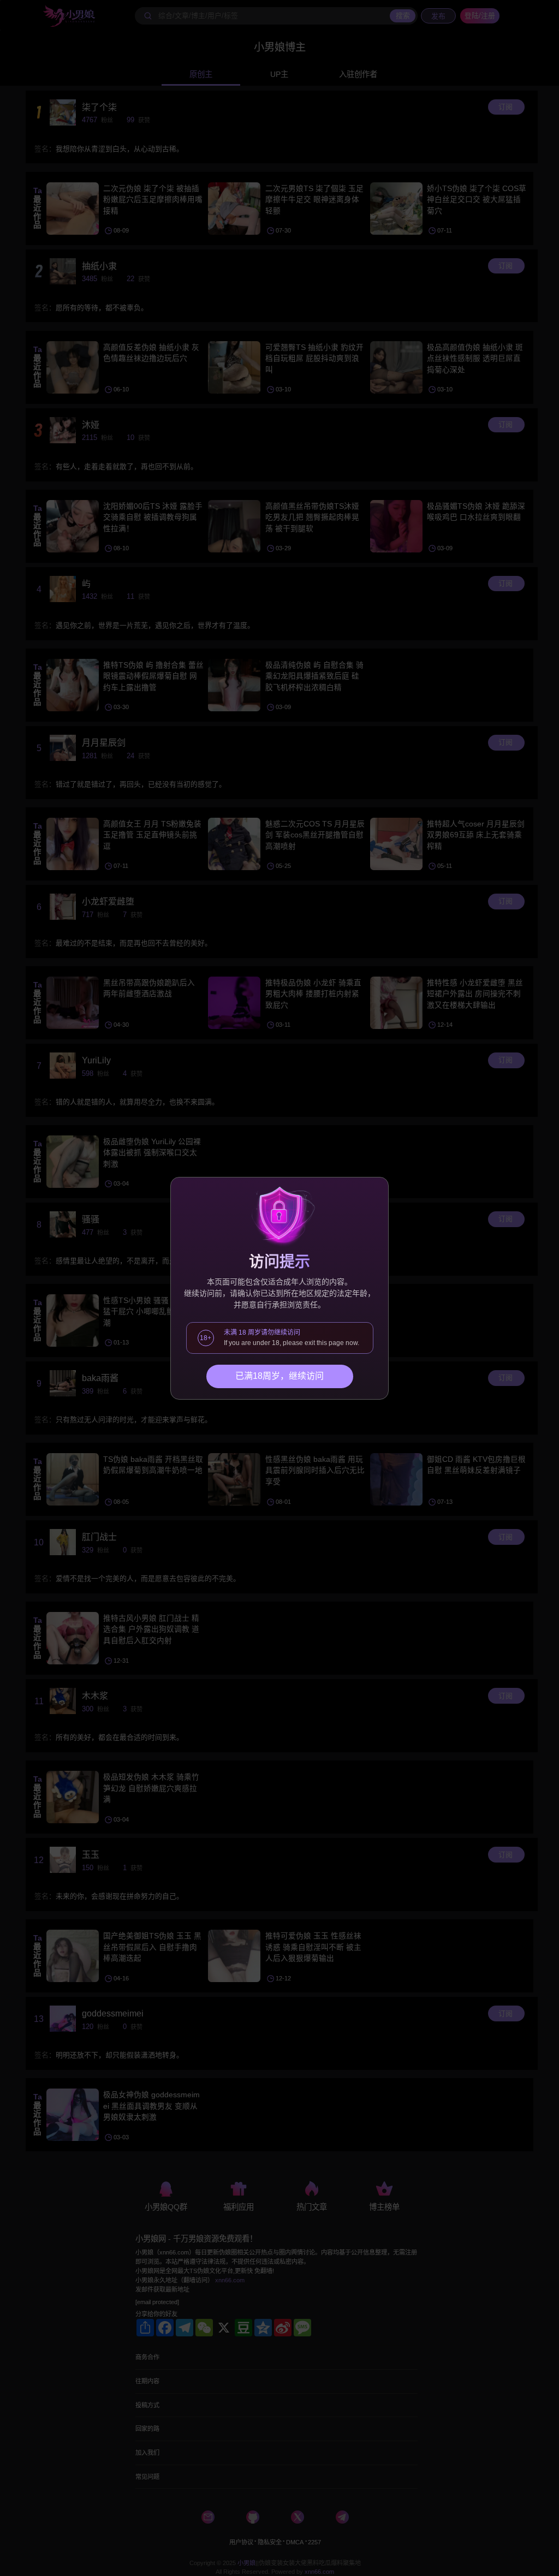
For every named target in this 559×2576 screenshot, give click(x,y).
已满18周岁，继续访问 (279, 1376)
